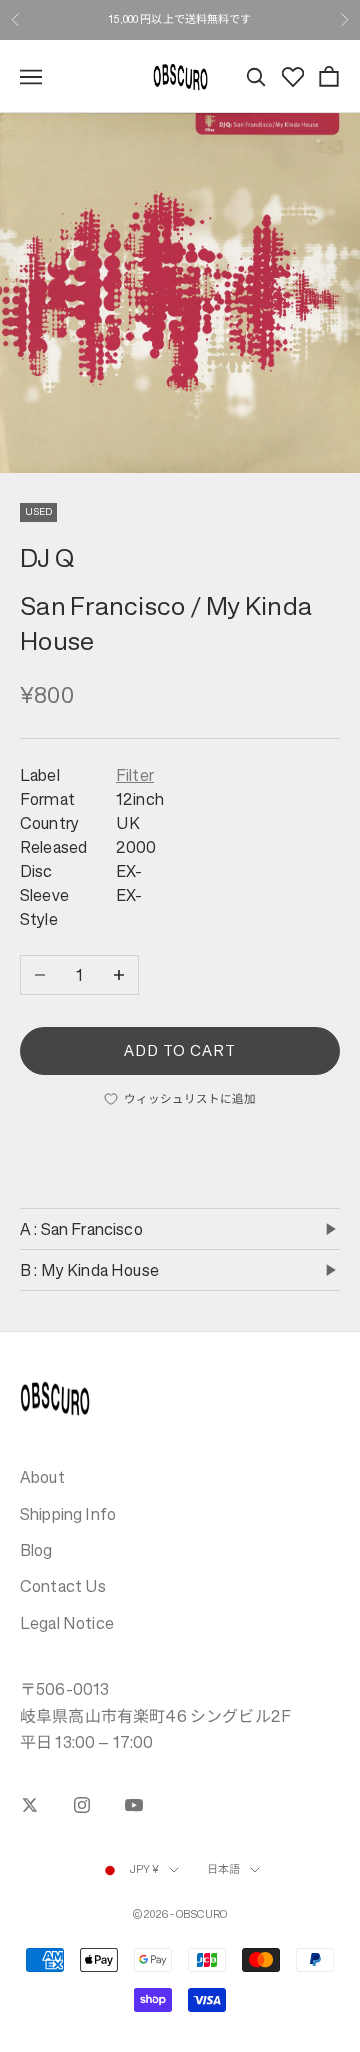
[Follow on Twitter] (30, 1805)
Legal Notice (67, 1623)
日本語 (223, 1869)
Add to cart (180, 1050)
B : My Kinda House (89, 1270)
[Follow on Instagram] (82, 1805)
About (42, 1477)
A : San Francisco (81, 1229)
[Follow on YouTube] (134, 1805)
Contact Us (63, 1586)
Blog (36, 1550)
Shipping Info (68, 1514)
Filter (135, 775)
